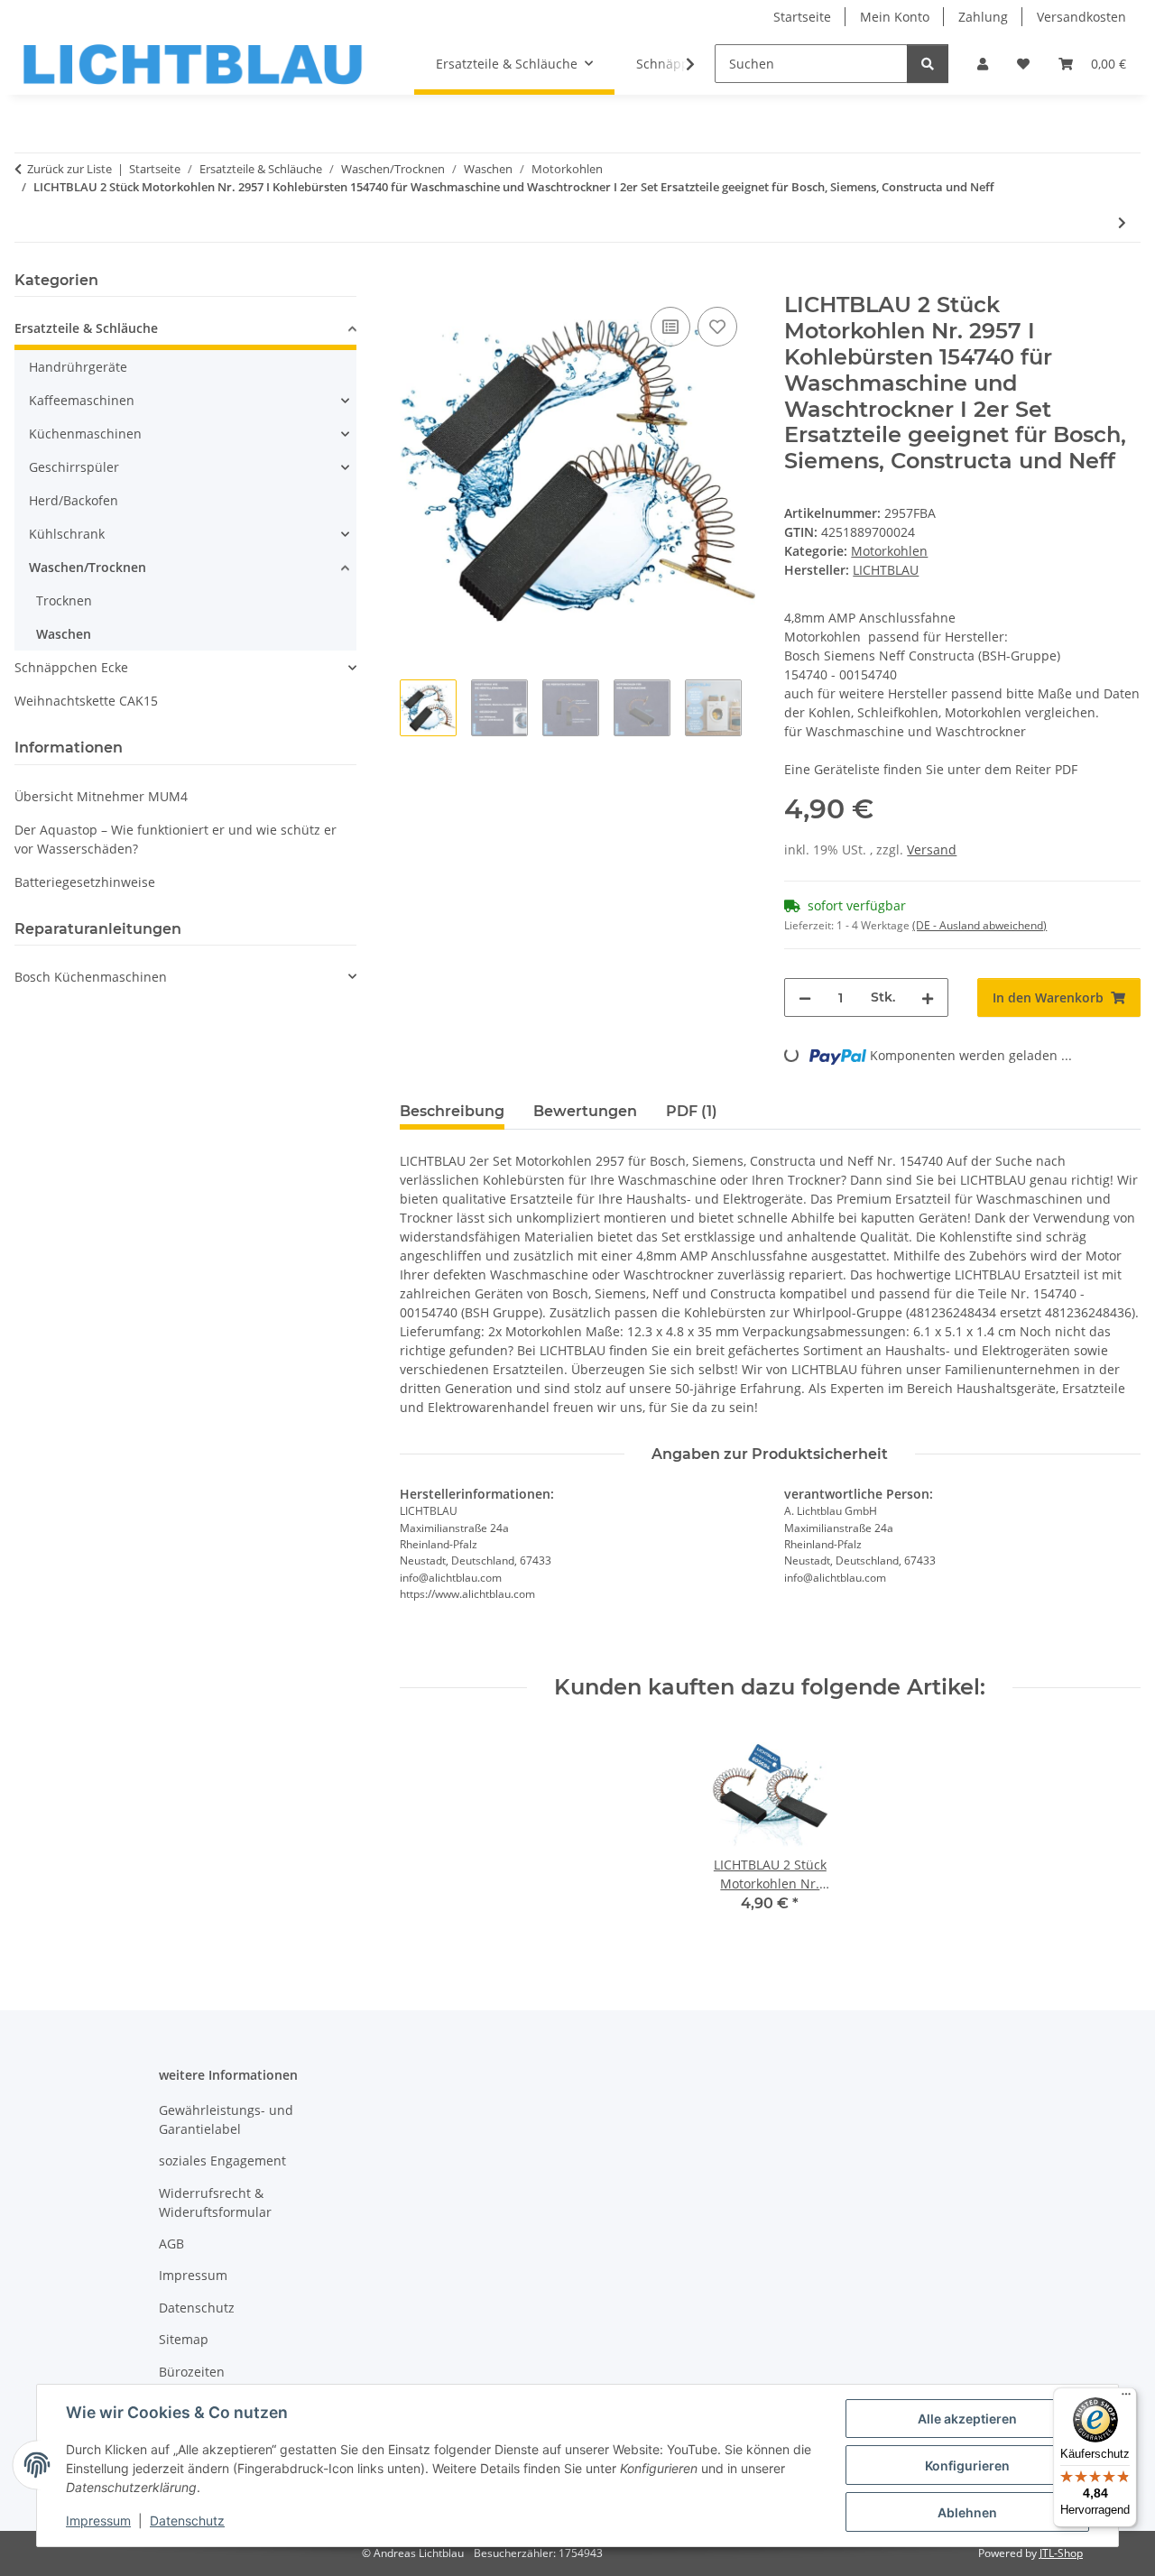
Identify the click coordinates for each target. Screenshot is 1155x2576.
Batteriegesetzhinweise (85, 882)
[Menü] (1126, 2398)
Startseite (802, 17)
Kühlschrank (67, 534)
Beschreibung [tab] (452, 1111)
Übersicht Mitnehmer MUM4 (101, 796)
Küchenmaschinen (85, 434)
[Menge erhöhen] (928, 997)
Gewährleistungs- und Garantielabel (226, 2119)
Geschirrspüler (74, 467)
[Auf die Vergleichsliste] (670, 327)
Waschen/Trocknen (88, 567)
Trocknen (64, 600)
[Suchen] (928, 64)
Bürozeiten (192, 2372)
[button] (983, 64)
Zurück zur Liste (69, 169)
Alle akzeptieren (967, 2419)
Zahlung (983, 17)
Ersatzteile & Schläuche (86, 328)
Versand (932, 849)
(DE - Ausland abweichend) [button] (979, 925)
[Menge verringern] (805, 997)
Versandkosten (1081, 17)
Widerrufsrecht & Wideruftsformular (215, 2202)
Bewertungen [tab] (585, 1111)
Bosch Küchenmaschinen (91, 977)
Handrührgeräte (78, 367)
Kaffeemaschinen (82, 400)
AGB (171, 2244)
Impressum (98, 2521)
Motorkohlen (889, 551)
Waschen (64, 634)
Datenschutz (187, 2521)
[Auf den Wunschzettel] (717, 327)
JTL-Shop (1061, 2553)
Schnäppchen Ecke (71, 667)
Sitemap (184, 2339)
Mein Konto (895, 17)
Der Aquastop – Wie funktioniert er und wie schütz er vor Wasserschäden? (176, 839)
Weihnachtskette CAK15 (86, 701)
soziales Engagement (222, 2161)
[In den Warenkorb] (414, 282)
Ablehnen (967, 2512)
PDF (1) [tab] (692, 1111)
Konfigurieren (967, 2465)
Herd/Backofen (74, 500)
